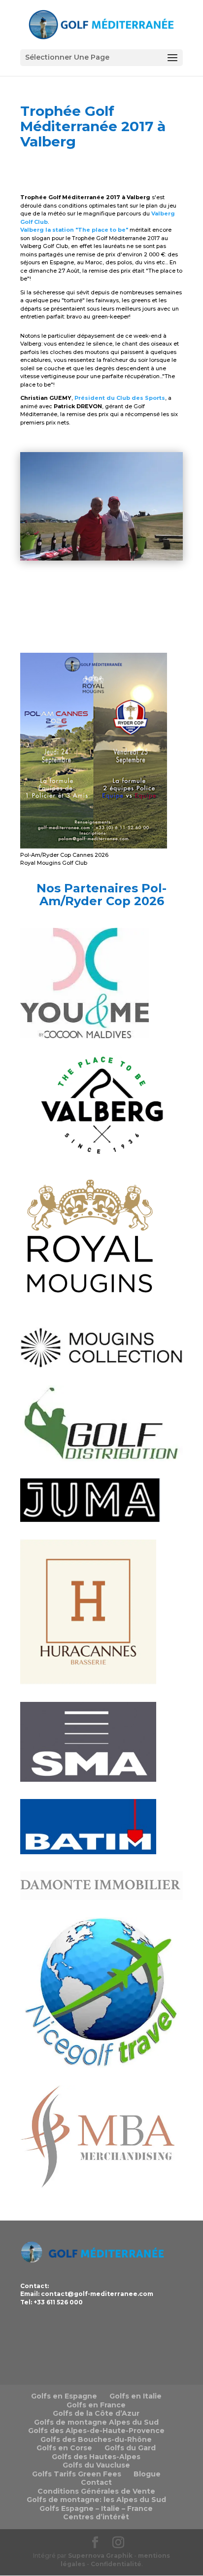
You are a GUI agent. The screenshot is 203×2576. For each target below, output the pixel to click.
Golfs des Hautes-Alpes (96, 2457)
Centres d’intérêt (96, 2517)
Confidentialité (116, 2564)
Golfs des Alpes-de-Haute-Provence (96, 2431)
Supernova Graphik (100, 2556)
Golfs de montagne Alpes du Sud (96, 2422)
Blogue (147, 2474)
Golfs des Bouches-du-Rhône (96, 2439)
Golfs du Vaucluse (96, 2465)
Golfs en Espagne (64, 2396)
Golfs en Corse (64, 2448)
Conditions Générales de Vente (96, 2491)
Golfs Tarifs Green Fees (77, 2474)
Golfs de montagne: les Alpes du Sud (96, 2500)
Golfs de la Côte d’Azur (96, 2413)
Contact (96, 2482)
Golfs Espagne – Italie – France (96, 2508)
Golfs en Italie (135, 2396)
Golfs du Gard (130, 2448)
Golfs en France (96, 2405)
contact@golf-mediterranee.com (97, 2294)
